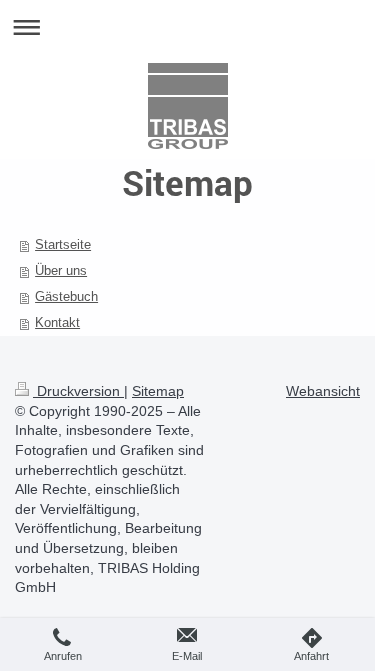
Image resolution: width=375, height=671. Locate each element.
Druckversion (78, 391)
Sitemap (158, 391)
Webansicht (323, 391)
